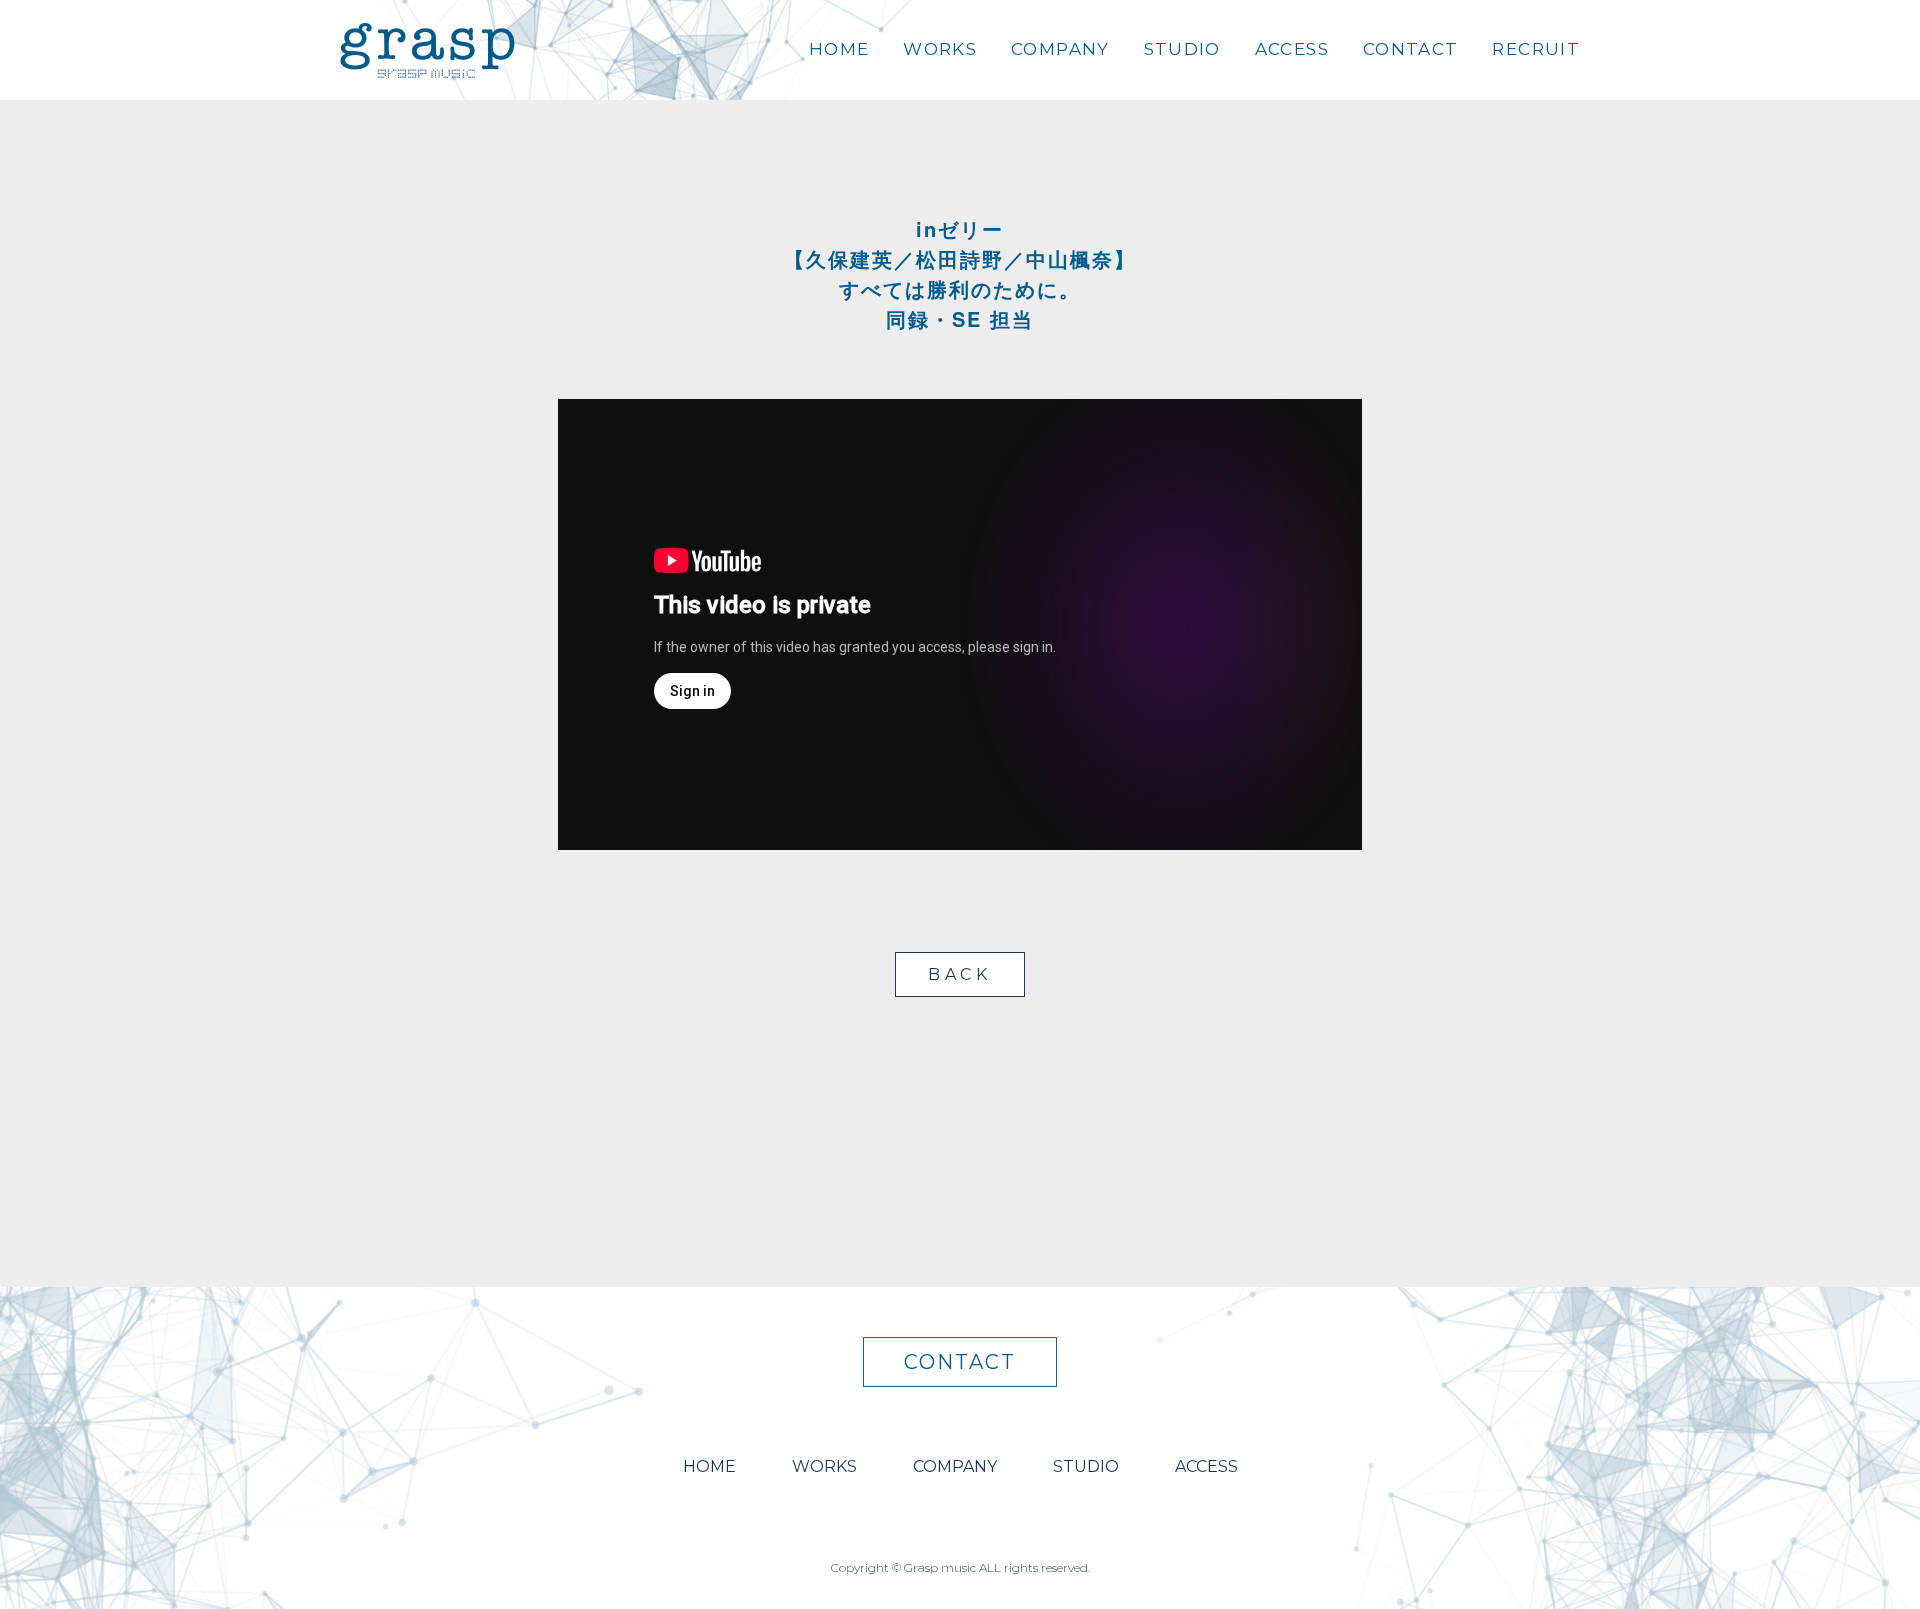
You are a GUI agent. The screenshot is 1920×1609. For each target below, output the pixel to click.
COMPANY (1060, 49)
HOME (839, 49)
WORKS (940, 49)
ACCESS (1292, 49)
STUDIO (1182, 49)
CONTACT (1411, 49)
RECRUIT (1536, 49)
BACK (960, 974)
